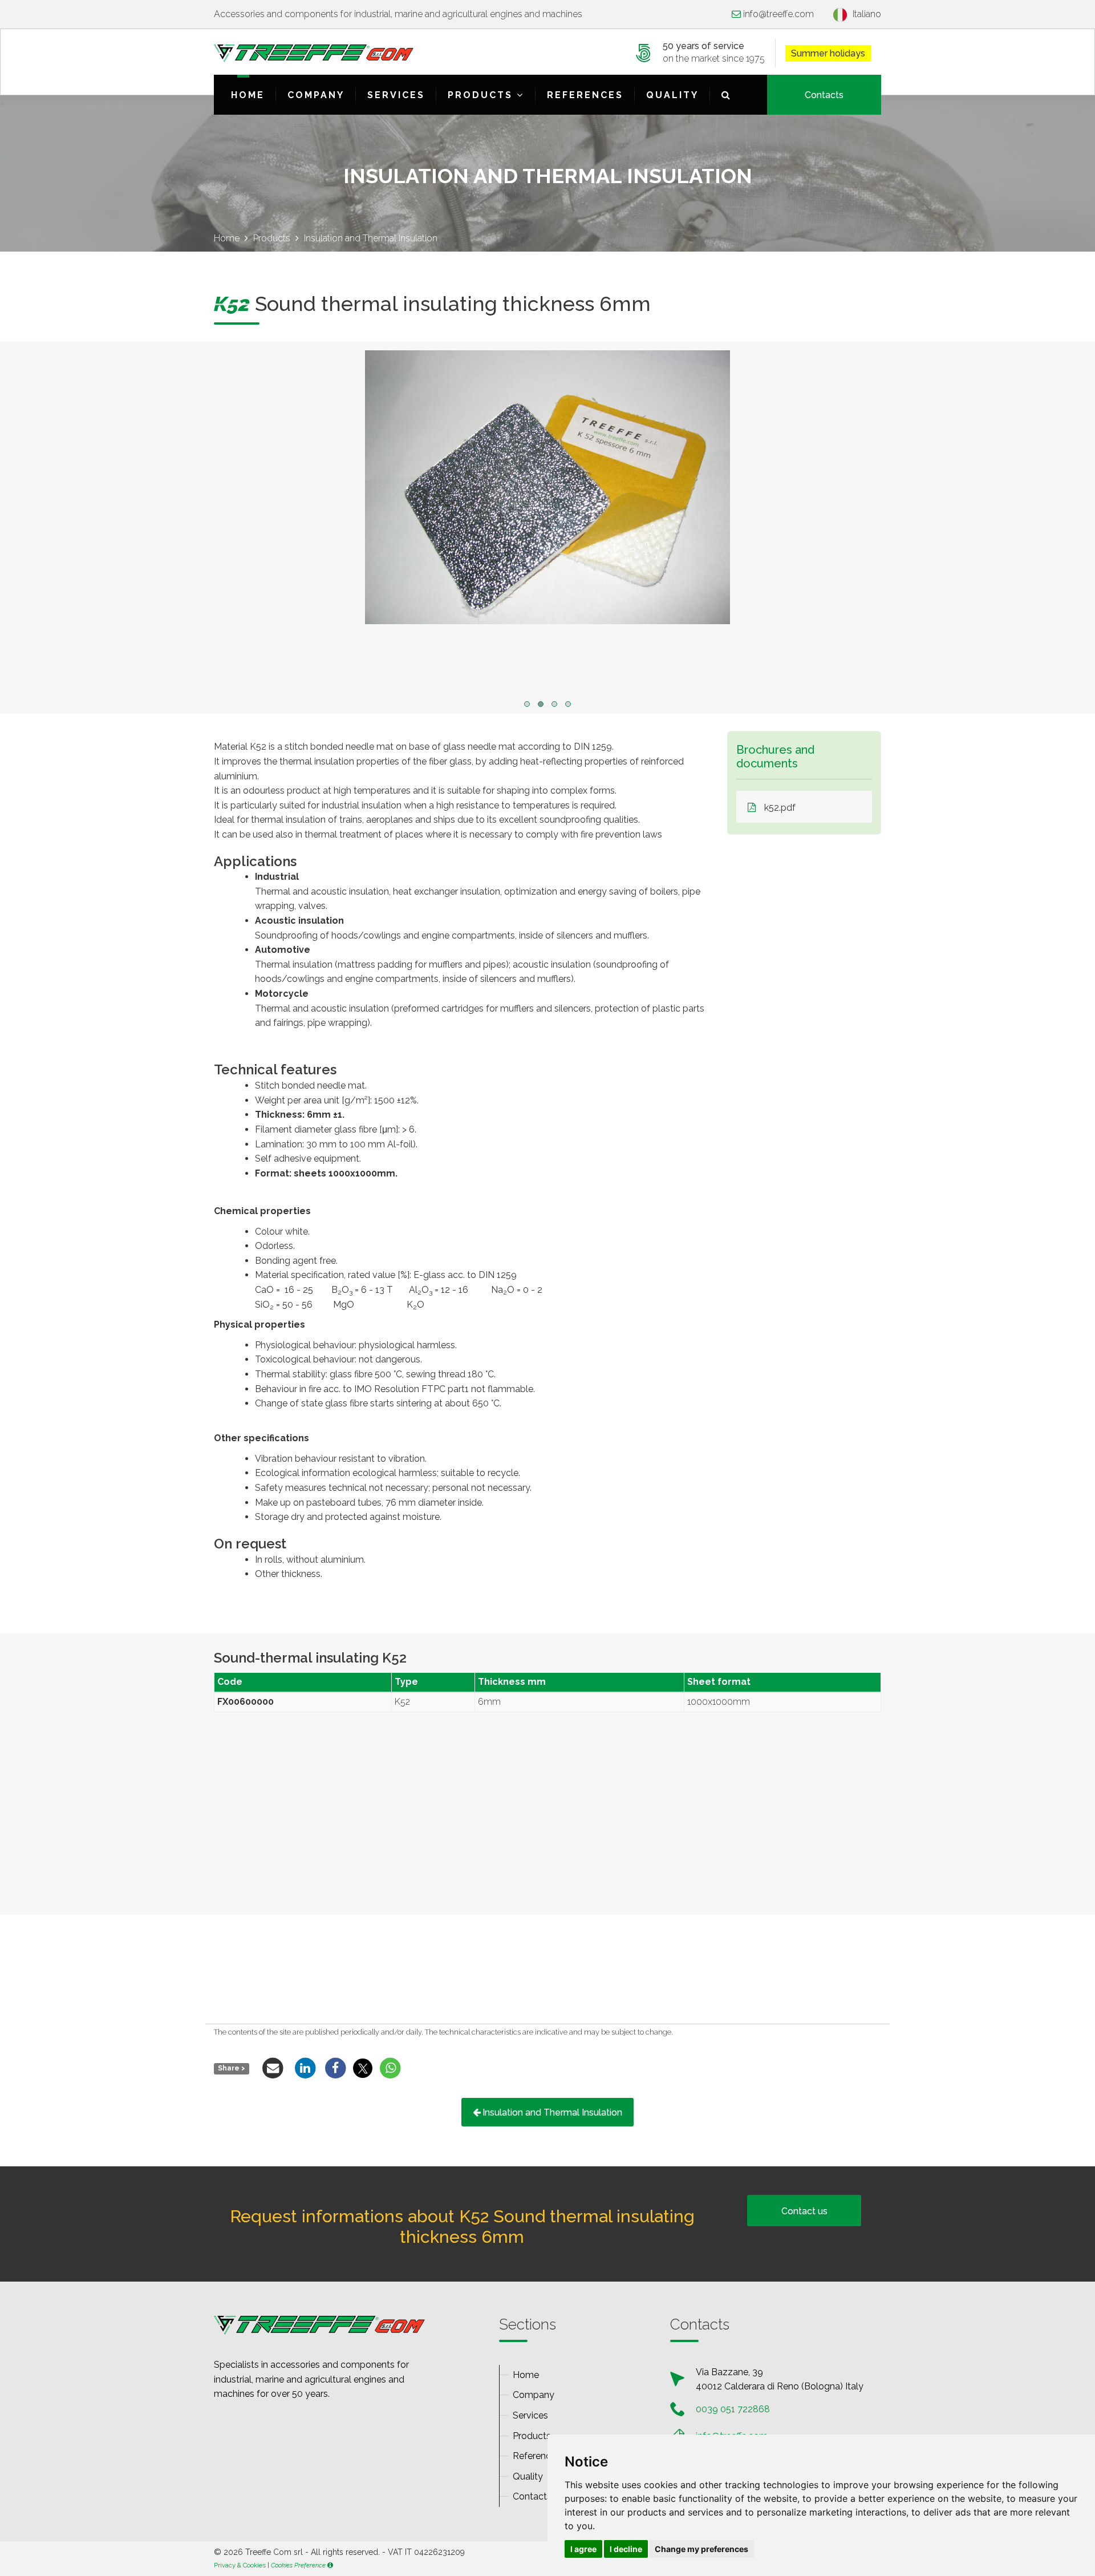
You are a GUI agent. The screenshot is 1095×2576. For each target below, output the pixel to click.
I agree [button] (583, 2549)
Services (396, 95)
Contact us (804, 2211)
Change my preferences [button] (701, 2549)
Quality (672, 95)
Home (248, 95)
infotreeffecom (778, 14)
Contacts (824, 95)
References (585, 95)
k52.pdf (780, 808)
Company (316, 95)
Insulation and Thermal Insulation (552, 2112)
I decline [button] (626, 2549)
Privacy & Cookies (240, 2565)
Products (482, 95)
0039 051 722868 (733, 2409)
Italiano (867, 14)
